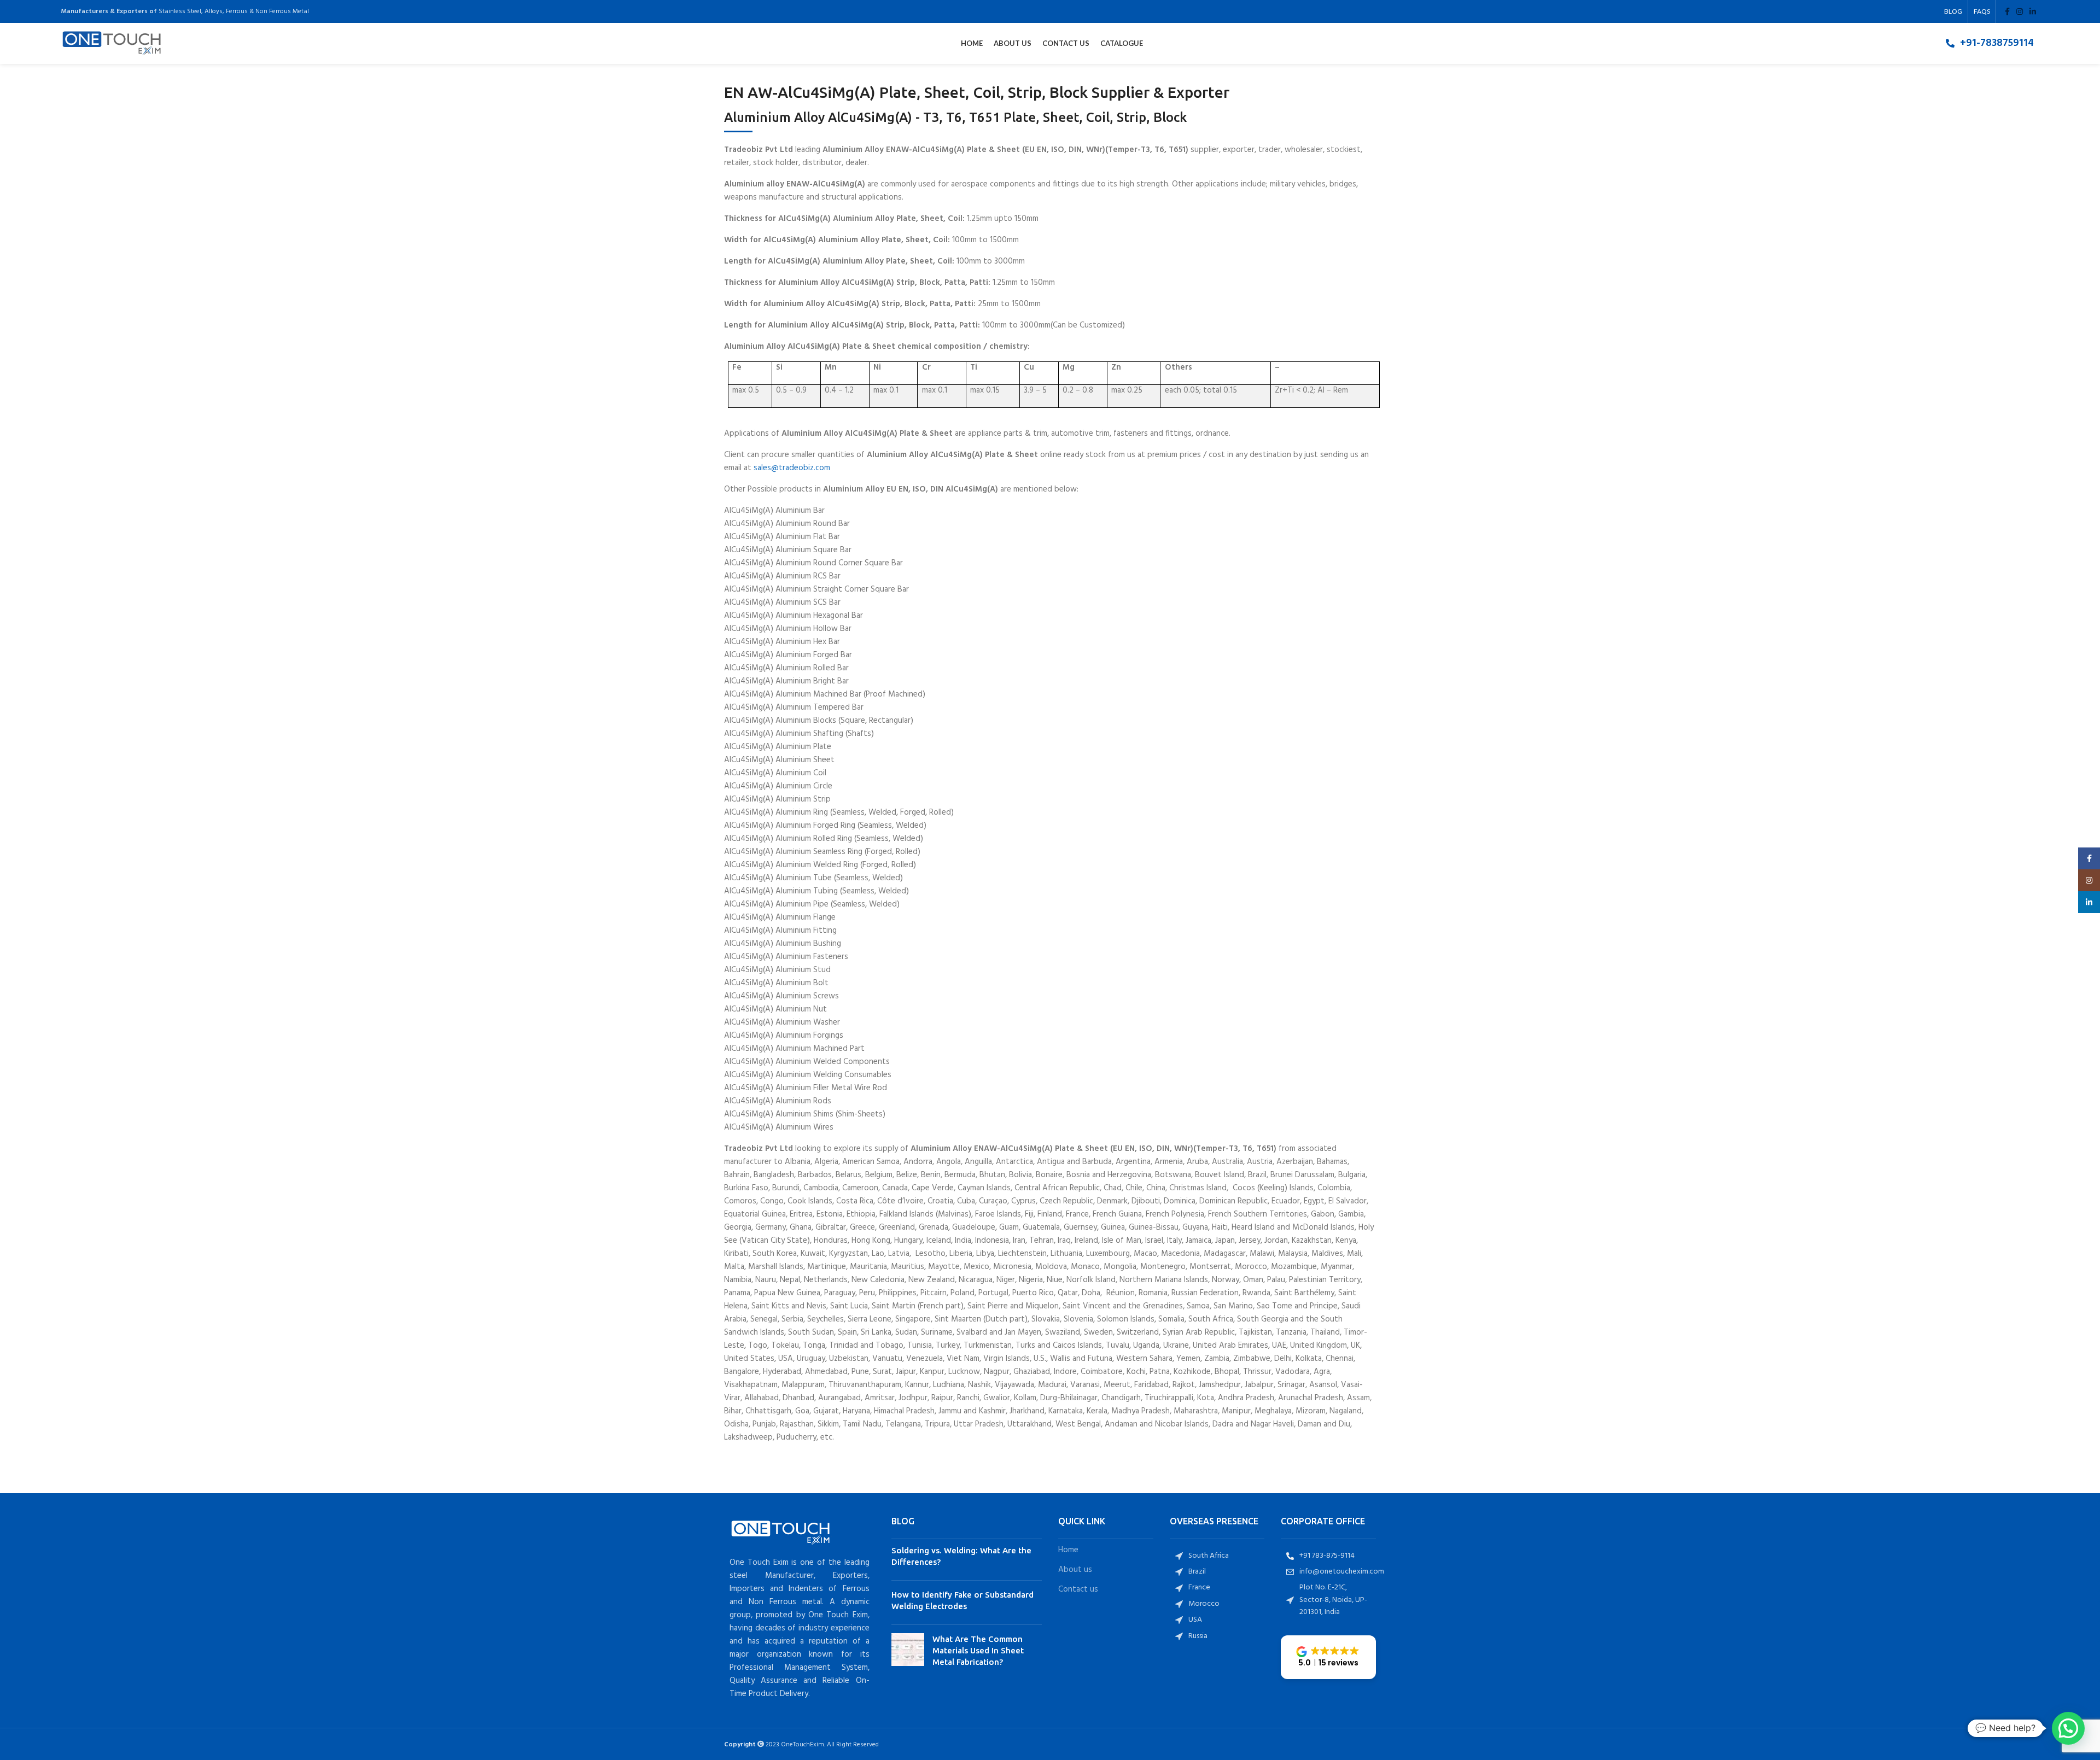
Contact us (1078, 1590)
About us (1075, 1570)
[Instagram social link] (2020, 11)
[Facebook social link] (2007, 11)
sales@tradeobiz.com (792, 468)
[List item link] (1990, 43)
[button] (1328, 1657)
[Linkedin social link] (2033, 11)
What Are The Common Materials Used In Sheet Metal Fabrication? (978, 1650)
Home (1068, 1550)
